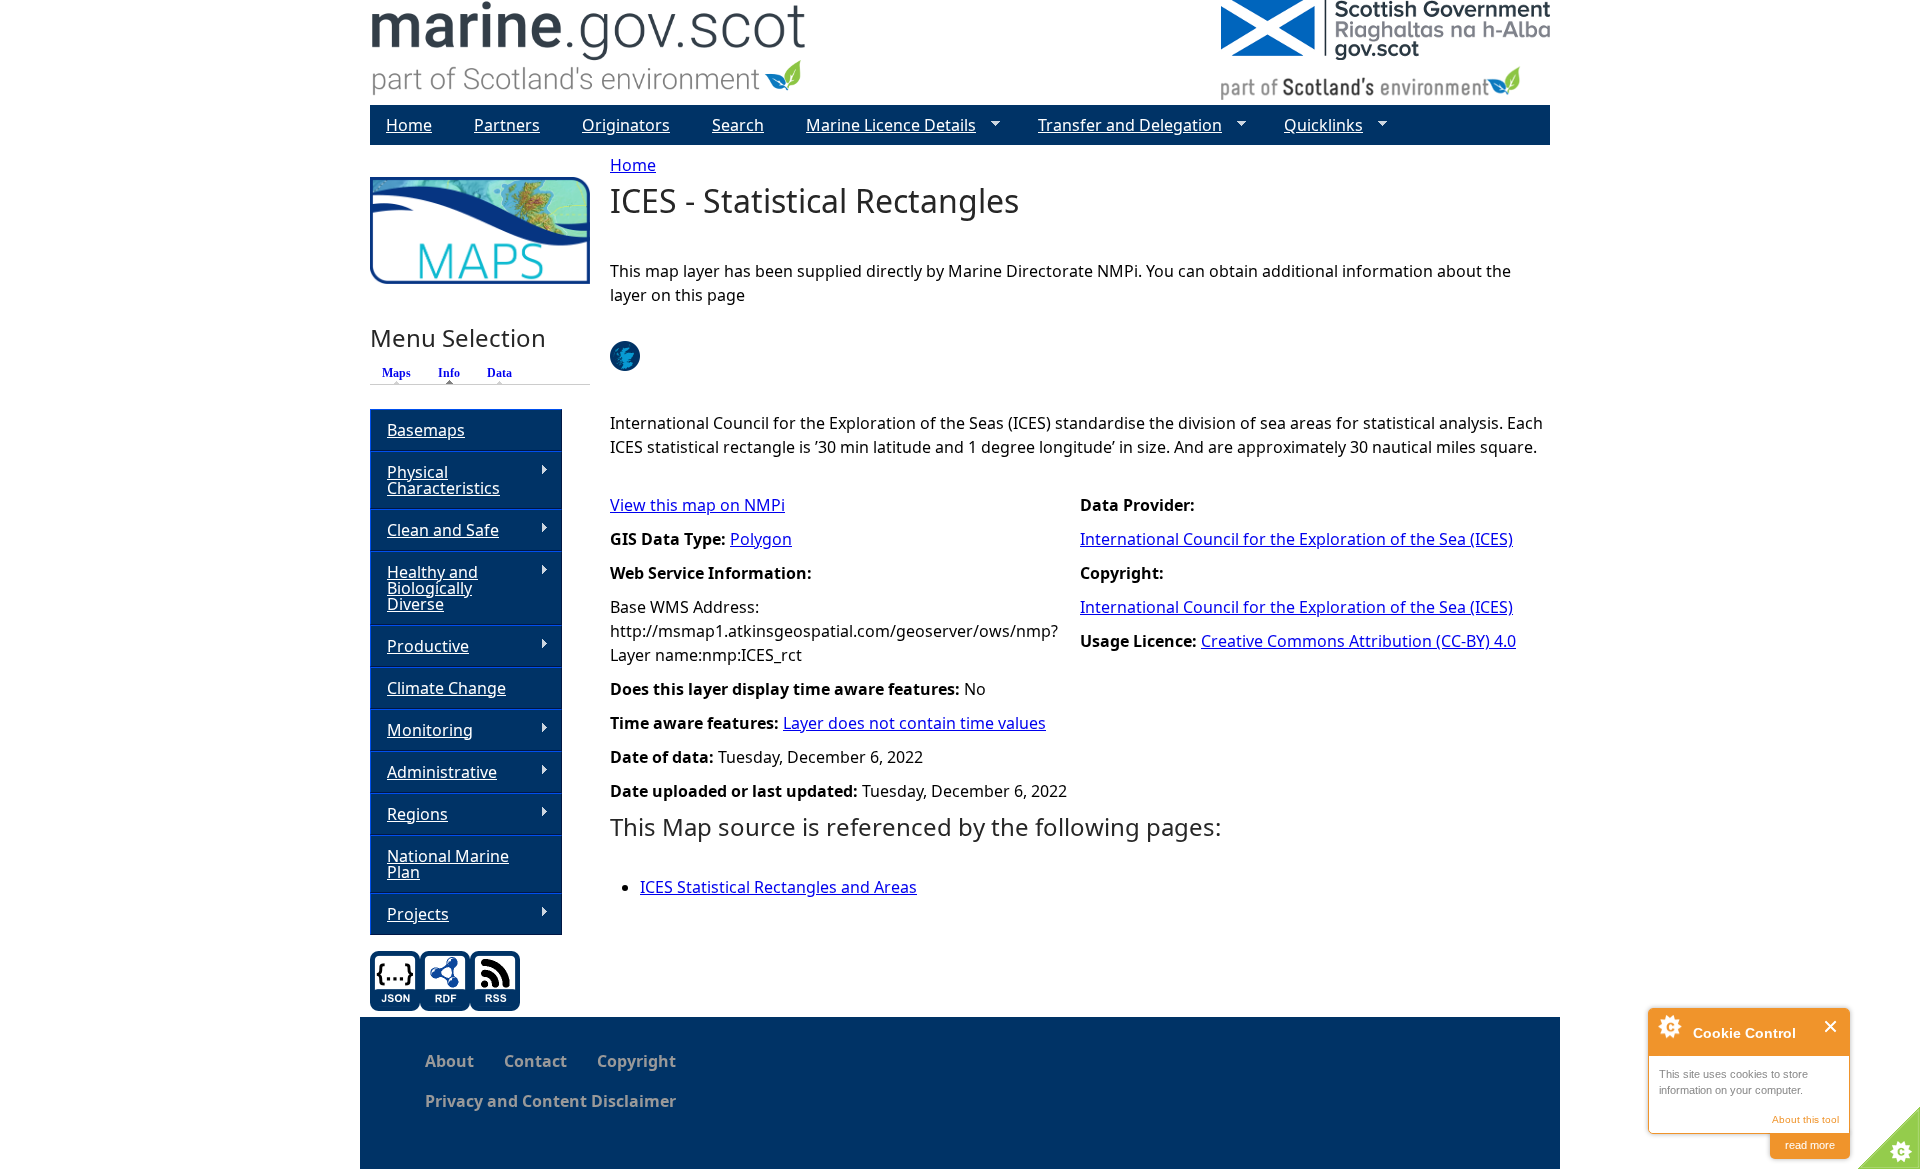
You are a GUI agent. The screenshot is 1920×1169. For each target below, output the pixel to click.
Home (633, 165)
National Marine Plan (448, 864)
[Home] (589, 52)
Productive (419, 646)
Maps (396, 373)
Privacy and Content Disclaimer (550, 1101)
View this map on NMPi (697, 505)
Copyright (636, 1061)
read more (1810, 1145)
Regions (409, 814)
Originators (626, 125)
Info (454, 373)
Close (1831, 1026)
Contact (535, 1061)
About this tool (1805, 1119)
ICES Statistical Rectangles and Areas (778, 887)
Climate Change (446, 688)
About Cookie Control (1669, 1026)
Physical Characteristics (435, 480)
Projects (409, 914)
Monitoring (421, 730)
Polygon (761, 539)
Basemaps (426, 430)
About (449, 1061)
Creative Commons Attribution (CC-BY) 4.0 (1358, 641)
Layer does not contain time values (914, 723)
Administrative (433, 772)
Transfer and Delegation (1122, 125)
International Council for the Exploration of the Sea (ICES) (1296, 539)
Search (738, 125)
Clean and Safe (434, 530)
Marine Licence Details (883, 125)
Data (499, 373)
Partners (507, 125)
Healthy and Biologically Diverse (424, 588)
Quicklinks (1315, 125)
